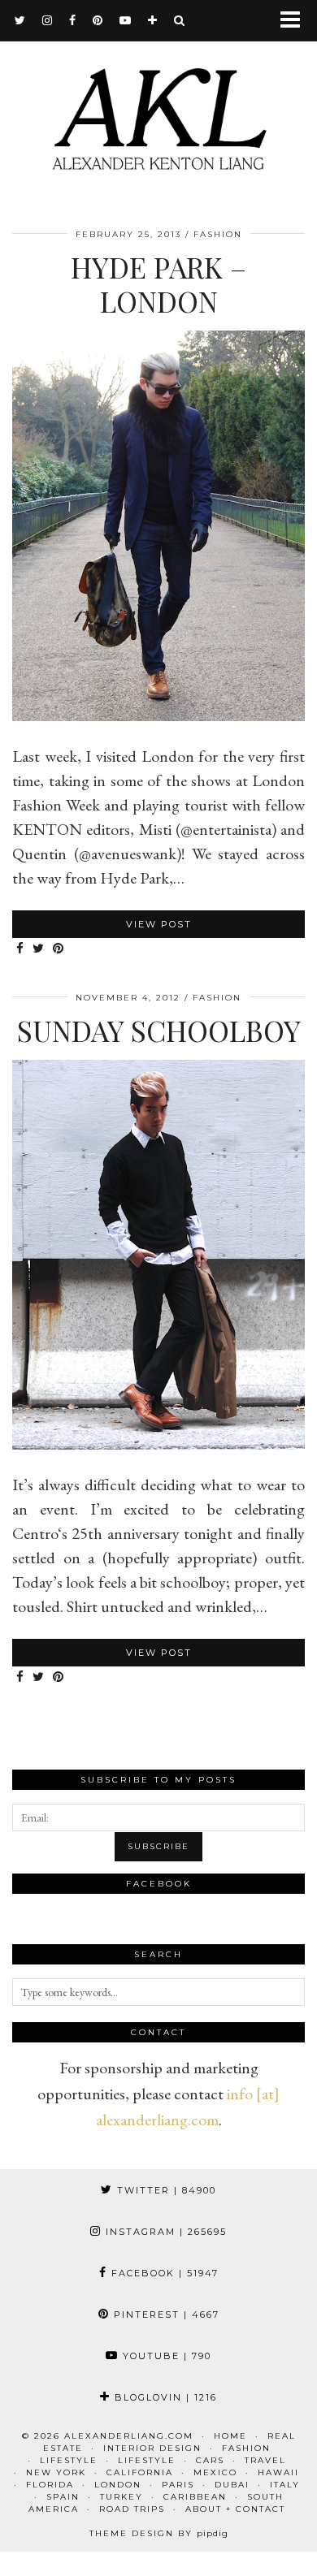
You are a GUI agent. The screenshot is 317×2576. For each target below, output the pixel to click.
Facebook (163, 2273)
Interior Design (152, 2448)
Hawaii (278, 2472)
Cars (210, 2460)
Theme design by (159, 2533)
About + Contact (235, 2509)
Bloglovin (164, 2397)
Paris (178, 2485)
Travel (265, 2460)
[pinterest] (98, 20)
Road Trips (132, 2509)
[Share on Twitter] (39, 949)
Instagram (164, 2232)
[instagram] (48, 20)
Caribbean (195, 2497)
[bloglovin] (153, 20)
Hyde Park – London (158, 284)
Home (230, 2436)
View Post (159, 924)
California (140, 2472)
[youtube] (126, 20)
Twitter (165, 2190)
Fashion (218, 234)
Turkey (122, 2497)
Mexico (215, 2472)
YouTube (165, 2356)
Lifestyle (69, 2460)
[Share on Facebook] (20, 949)
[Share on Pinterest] (59, 949)
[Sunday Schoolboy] (158, 1444)
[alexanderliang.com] (158, 115)
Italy (285, 2485)
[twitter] (20, 20)
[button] (295, 21)
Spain (63, 2497)
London (118, 2485)
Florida (50, 2485)
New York (56, 2472)
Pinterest (165, 2315)
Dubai (232, 2485)
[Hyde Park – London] (158, 715)
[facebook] (73, 20)
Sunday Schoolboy (159, 1030)
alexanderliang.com (129, 2436)
